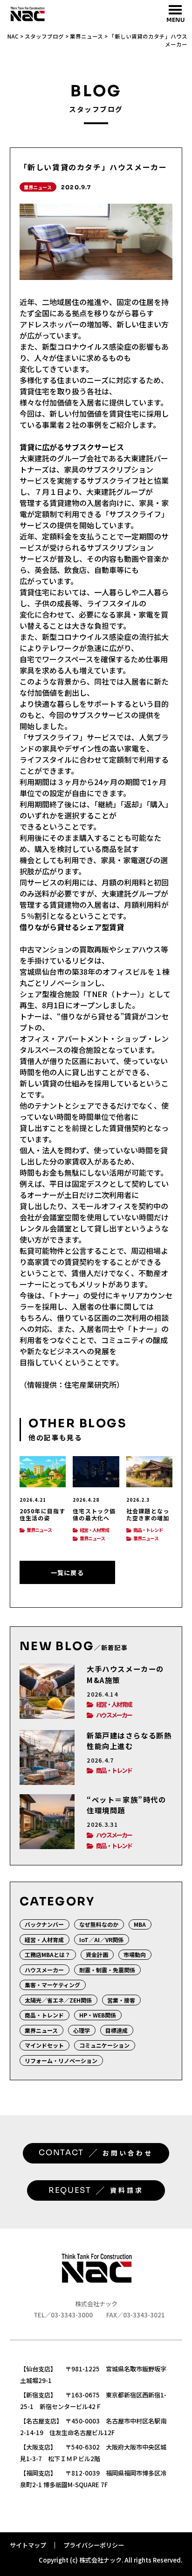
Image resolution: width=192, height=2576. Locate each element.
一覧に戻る (68, 1573)
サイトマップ (28, 2545)
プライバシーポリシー (94, 2545)
